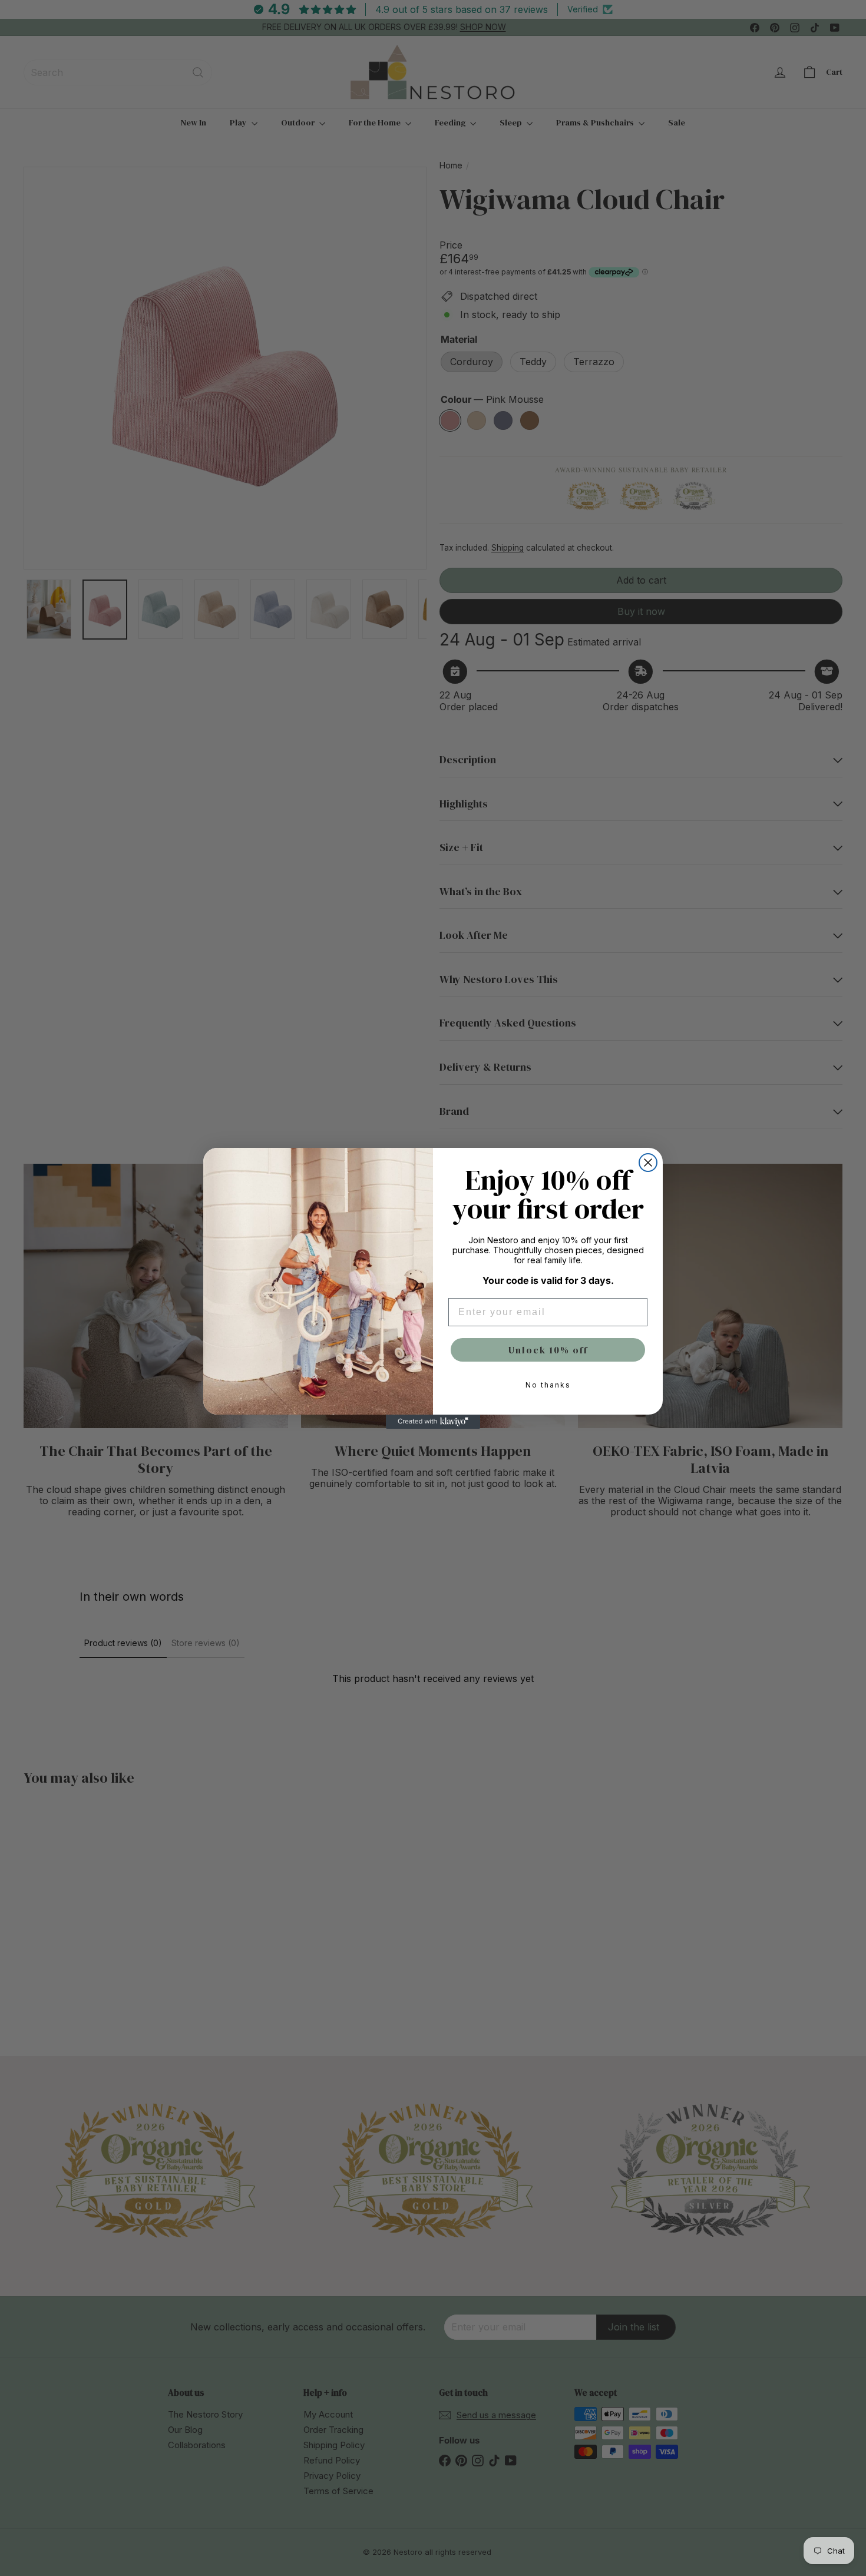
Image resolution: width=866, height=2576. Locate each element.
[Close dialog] (648, 1163)
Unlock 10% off (548, 1350)
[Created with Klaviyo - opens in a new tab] (433, 1422)
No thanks (548, 1385)
